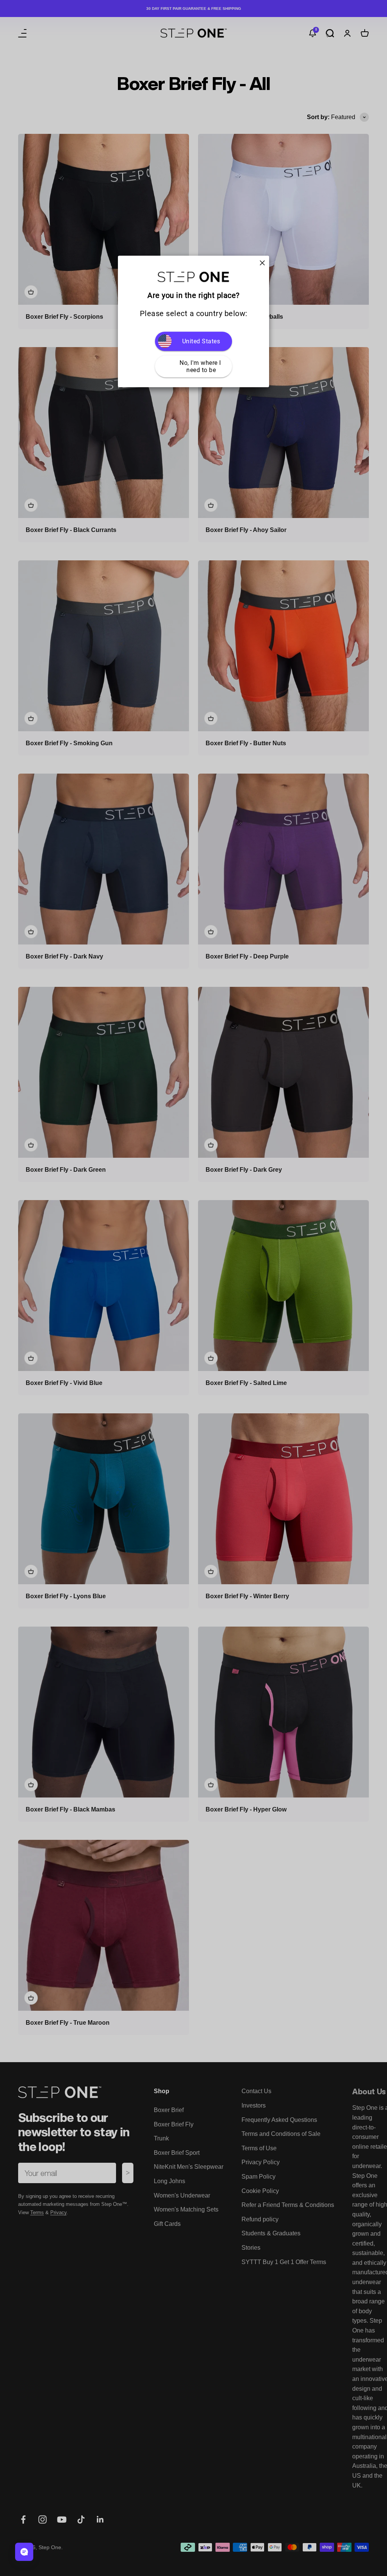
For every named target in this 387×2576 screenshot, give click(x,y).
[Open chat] (24, 2552)
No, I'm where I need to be (201, 366)
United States (201, 341)
